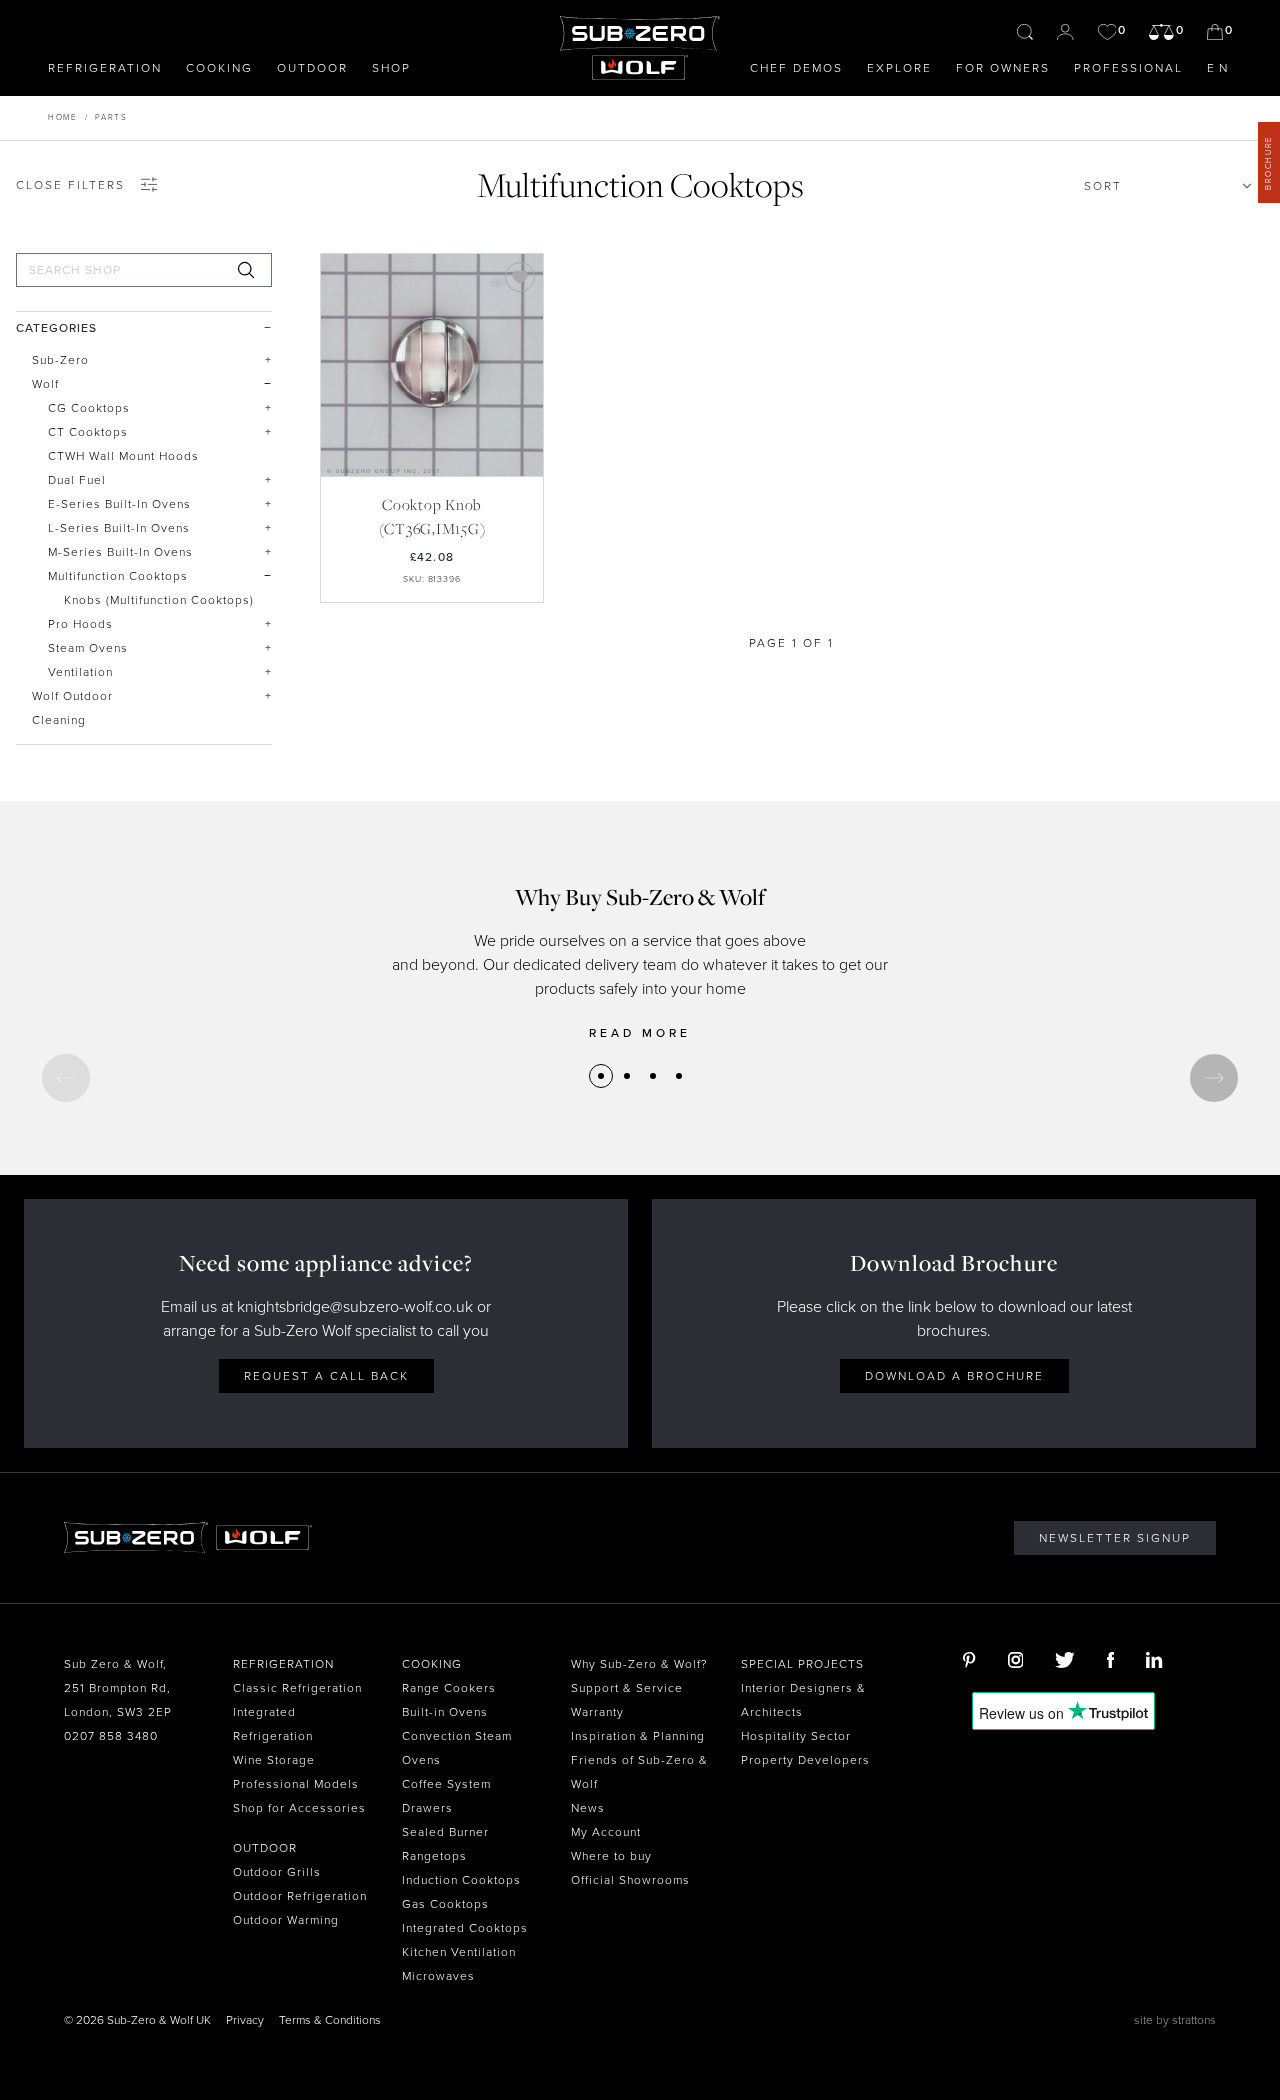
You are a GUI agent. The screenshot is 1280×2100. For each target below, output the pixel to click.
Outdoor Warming (286, 1920)
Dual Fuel (77, 480)
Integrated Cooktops (465, 1928)
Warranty (597, 1712)
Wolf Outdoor (72, 696)
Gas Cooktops (445, 1904)
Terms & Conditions (330, 2020)
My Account (606, 1832)
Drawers (427, 1808)
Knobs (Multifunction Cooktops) (159, 600)
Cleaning (59, 720)
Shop (391, 68)
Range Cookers (449, 1688)
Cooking (219, 68)
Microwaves (438, 1976)
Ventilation (80, 672)
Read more (640, 1033)
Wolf (45, 384)
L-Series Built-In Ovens (119, 528)
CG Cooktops (89, 408)
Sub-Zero (60, 360)
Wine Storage (274, 1760)
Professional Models (296, 1784)
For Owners (1003, 68)
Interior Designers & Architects (803, 1700)
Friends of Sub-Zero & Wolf (639, 1772)
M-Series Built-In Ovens (120, 552)
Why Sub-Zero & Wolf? (639, 1664)
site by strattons (1175, 2020)
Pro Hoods (80, 624)
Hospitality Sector (796, 1736)
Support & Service (627, 1688)
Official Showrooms (630, 1880)
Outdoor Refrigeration (300, 1896)
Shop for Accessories (299, 1808)
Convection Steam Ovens (457, 1748)
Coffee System (446, 1784)
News (588, 1808)
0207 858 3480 (111, 1736)
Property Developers (805, 1760)
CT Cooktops (88, 432)
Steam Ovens (88, 648)
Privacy (245, 2020)
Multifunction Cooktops (118, 576)
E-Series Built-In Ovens (119, 504)
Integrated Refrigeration (273, 1724)
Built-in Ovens (445, 1712)
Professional (1128, 68)
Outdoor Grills (277, 1872)
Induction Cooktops (461, 1880)
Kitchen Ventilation (459, 1952)
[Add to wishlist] (520, 277)
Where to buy (611, 1856)
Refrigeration (105, 68)
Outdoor (312, 68)
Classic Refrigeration (297, 1688)
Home (62, 117)
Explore (899, 68)
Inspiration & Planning (638, 1736)
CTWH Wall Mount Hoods (123, 456)
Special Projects (802, 1664)
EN (1219, 68)
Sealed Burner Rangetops (445, 1844)
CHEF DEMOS (796, 68)
